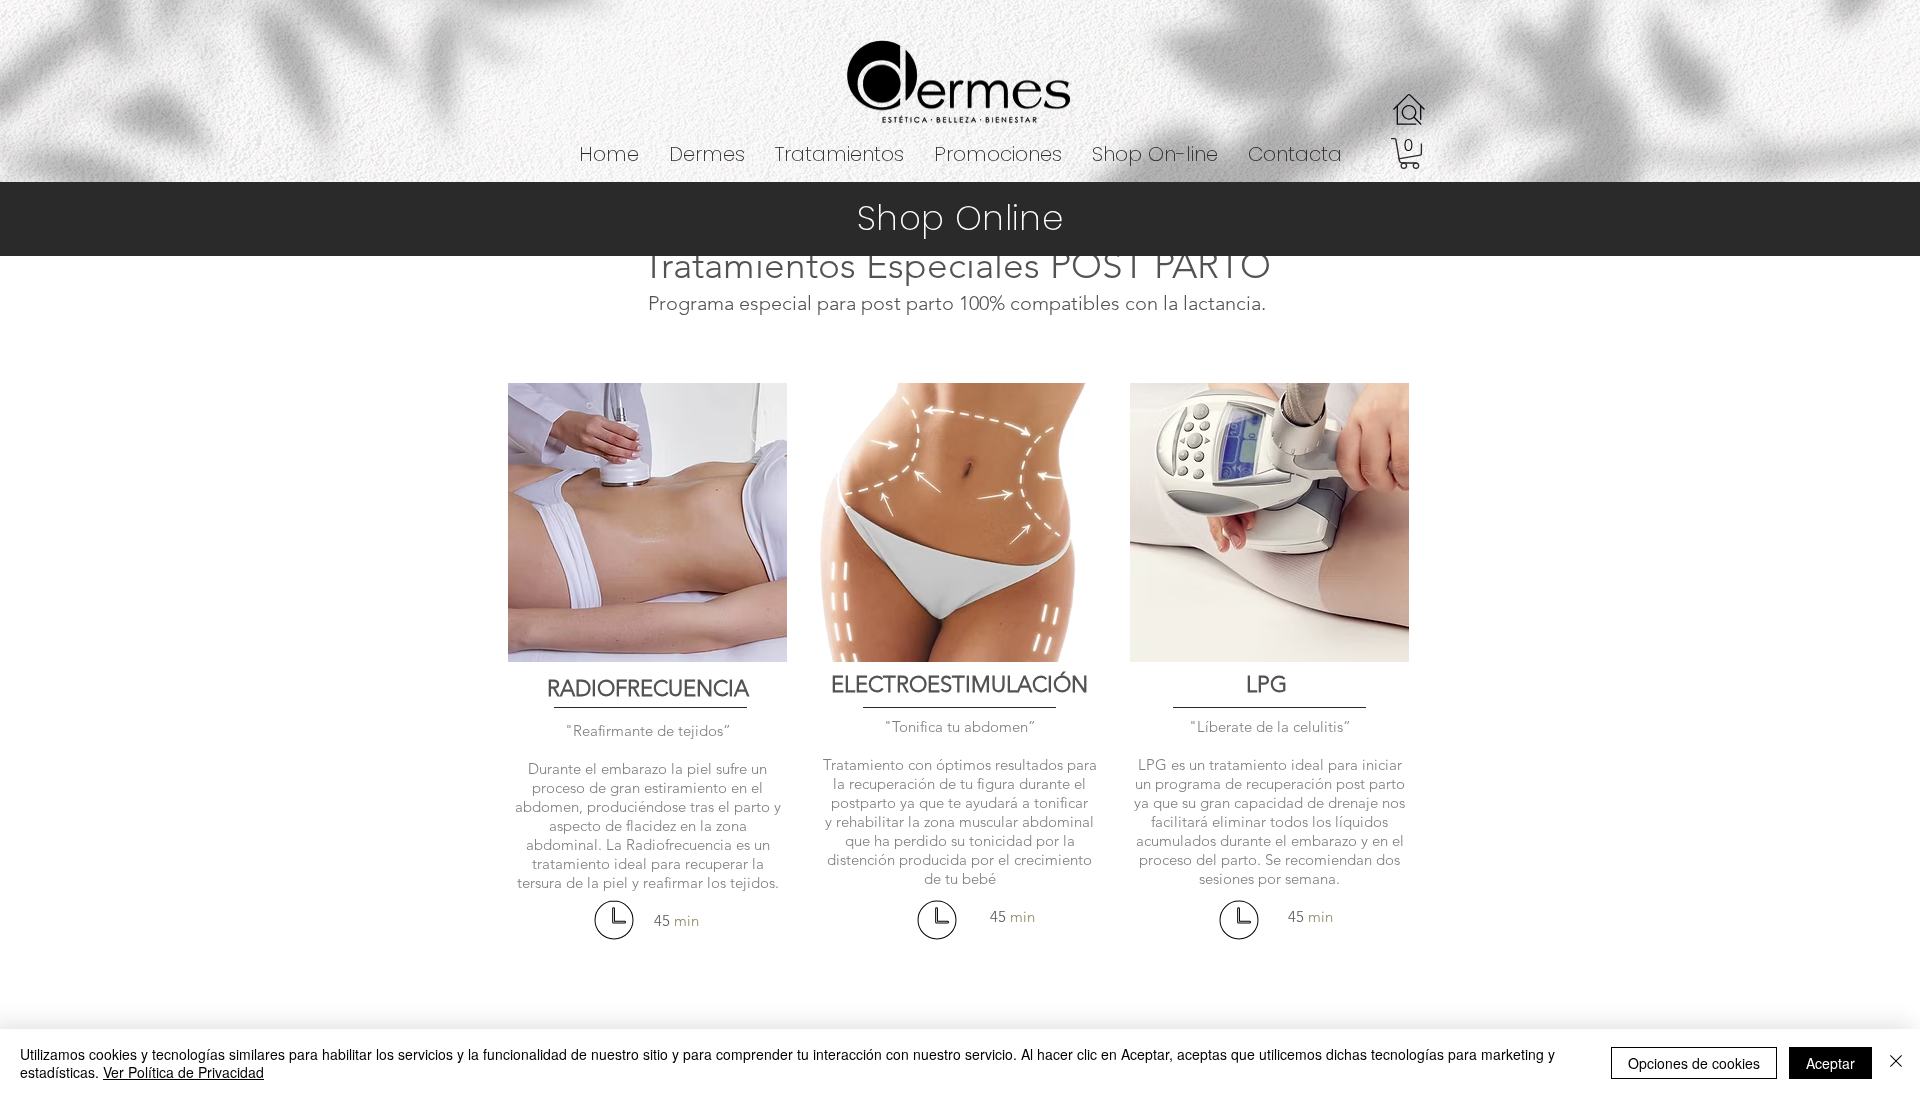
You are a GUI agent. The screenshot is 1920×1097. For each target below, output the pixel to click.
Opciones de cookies (1694, 1063)
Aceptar (1830, 1063)
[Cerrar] (1896, 1063)
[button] (839, 154)
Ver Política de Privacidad (183, 1072)
